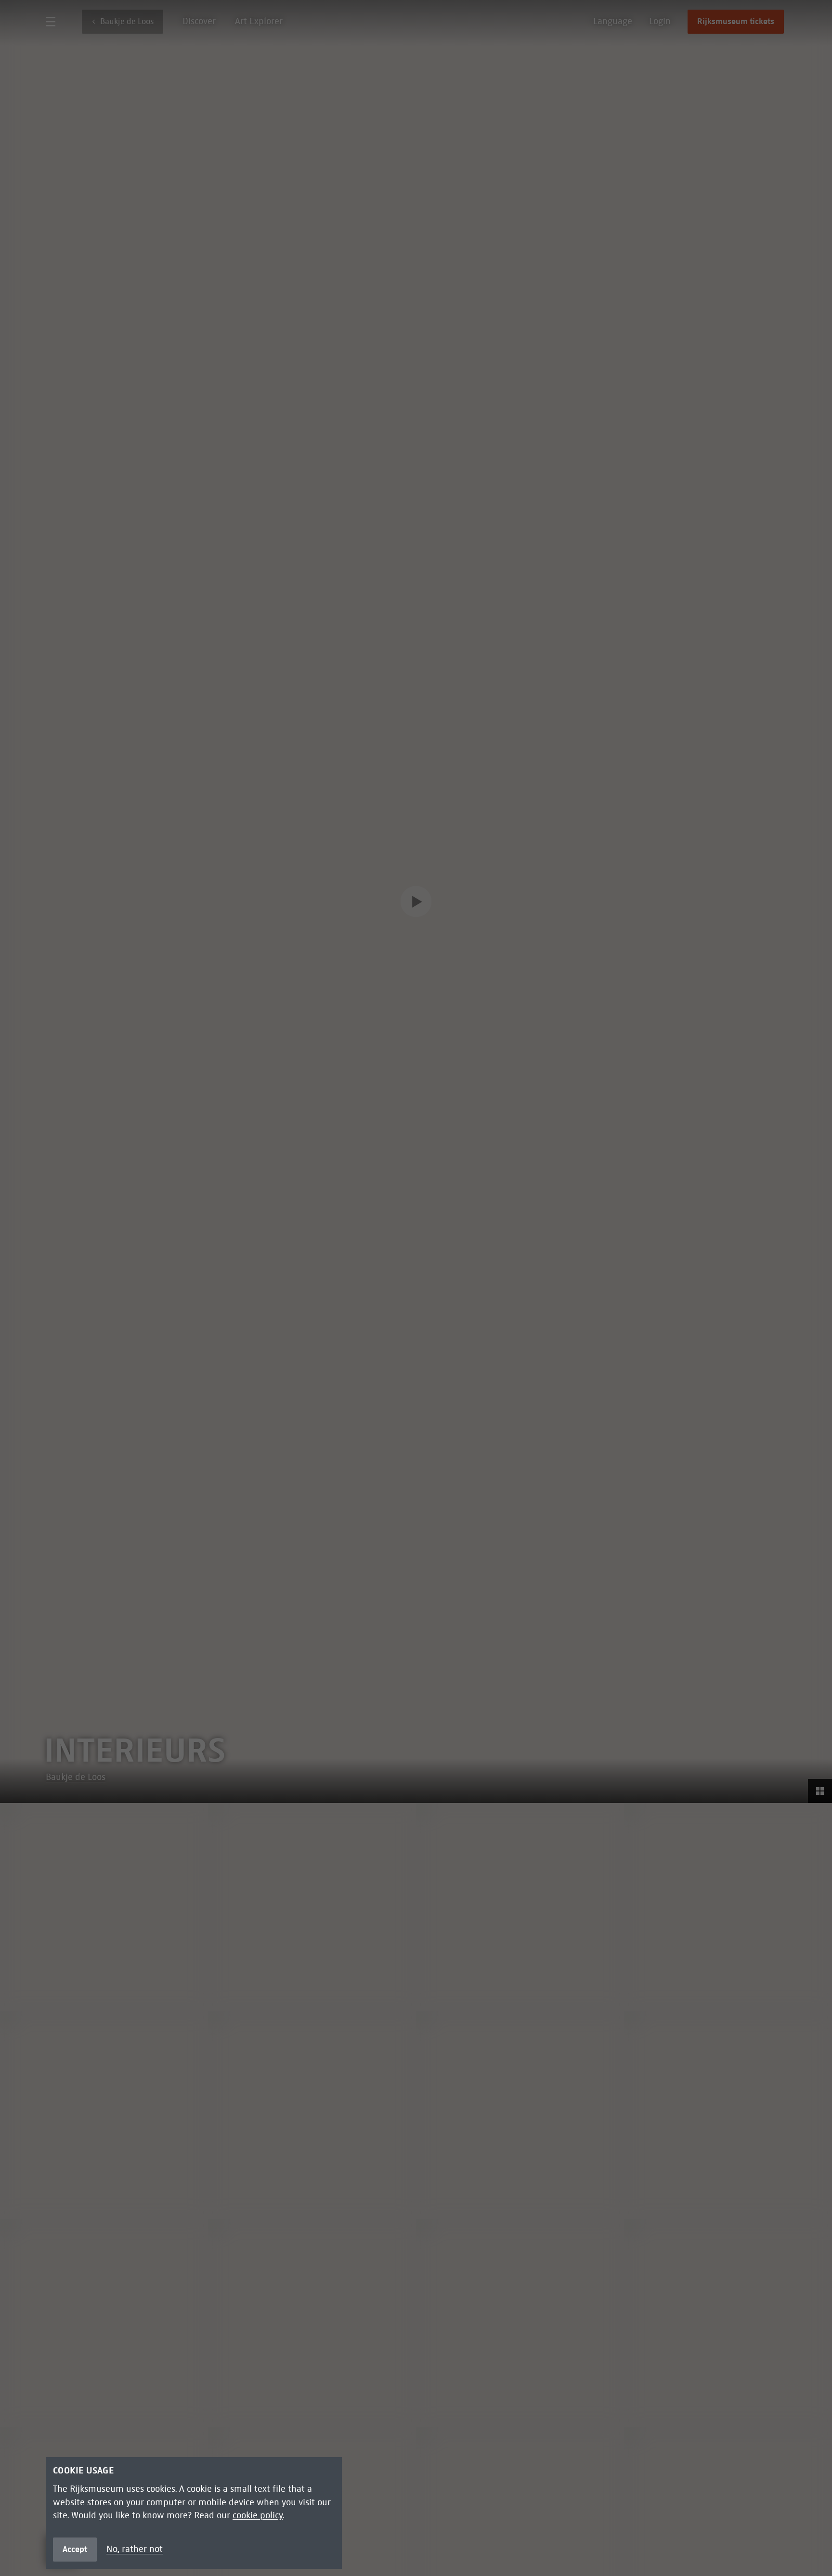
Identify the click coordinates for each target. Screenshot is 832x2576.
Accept (75, 2549)
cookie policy (258, 2515)
